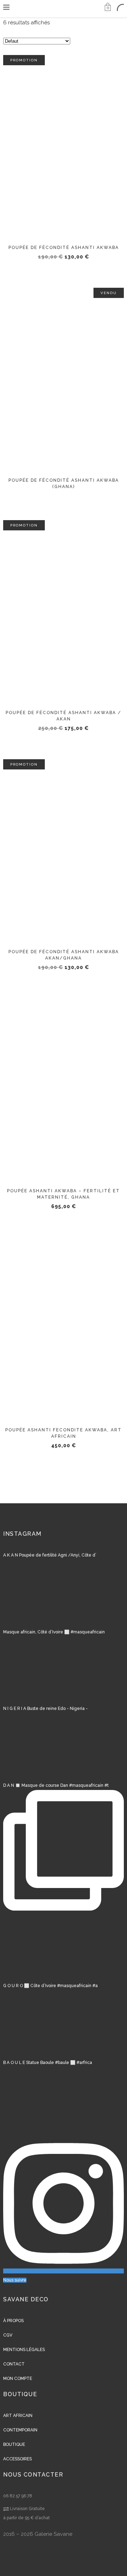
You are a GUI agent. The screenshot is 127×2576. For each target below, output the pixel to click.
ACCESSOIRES (17, 2459)
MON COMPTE (18, 2379)
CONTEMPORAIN (20, 2430)
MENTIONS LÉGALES (24, 2350)
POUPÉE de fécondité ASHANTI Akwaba (64, 248)
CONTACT (14, 2364)
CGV (8, 2335)
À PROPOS (13, 2321)
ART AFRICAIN (18, 2416)
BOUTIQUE (14, 2444)
